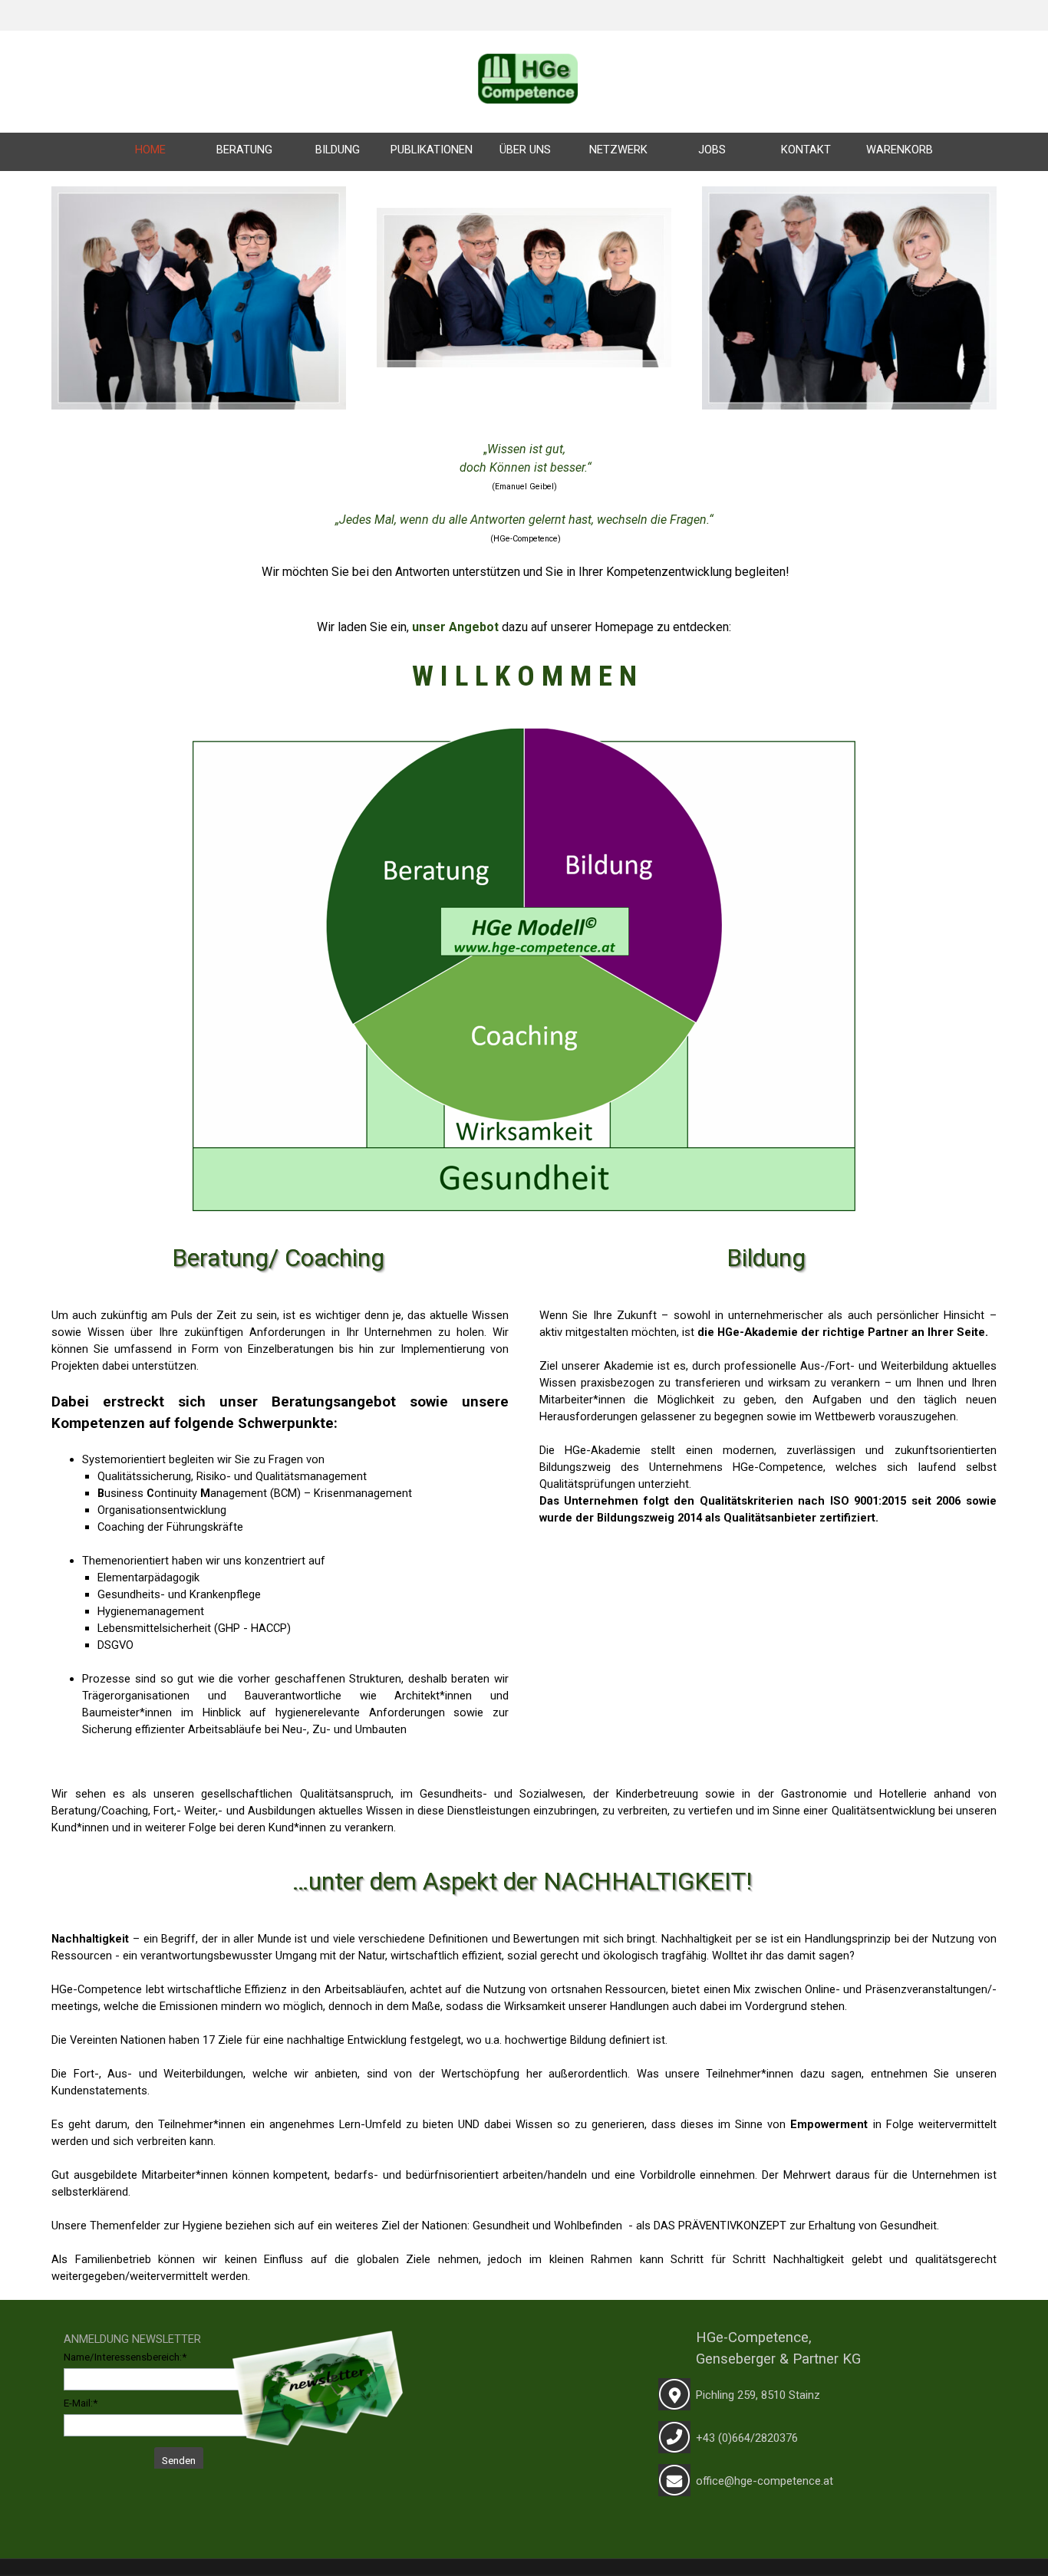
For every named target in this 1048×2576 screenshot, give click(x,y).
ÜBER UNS (525, 150)
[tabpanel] (524, 6)
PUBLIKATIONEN (432, 150)
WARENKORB (900, 150)
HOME (150, 150)
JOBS (712, 150)
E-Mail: (81, 2403)
